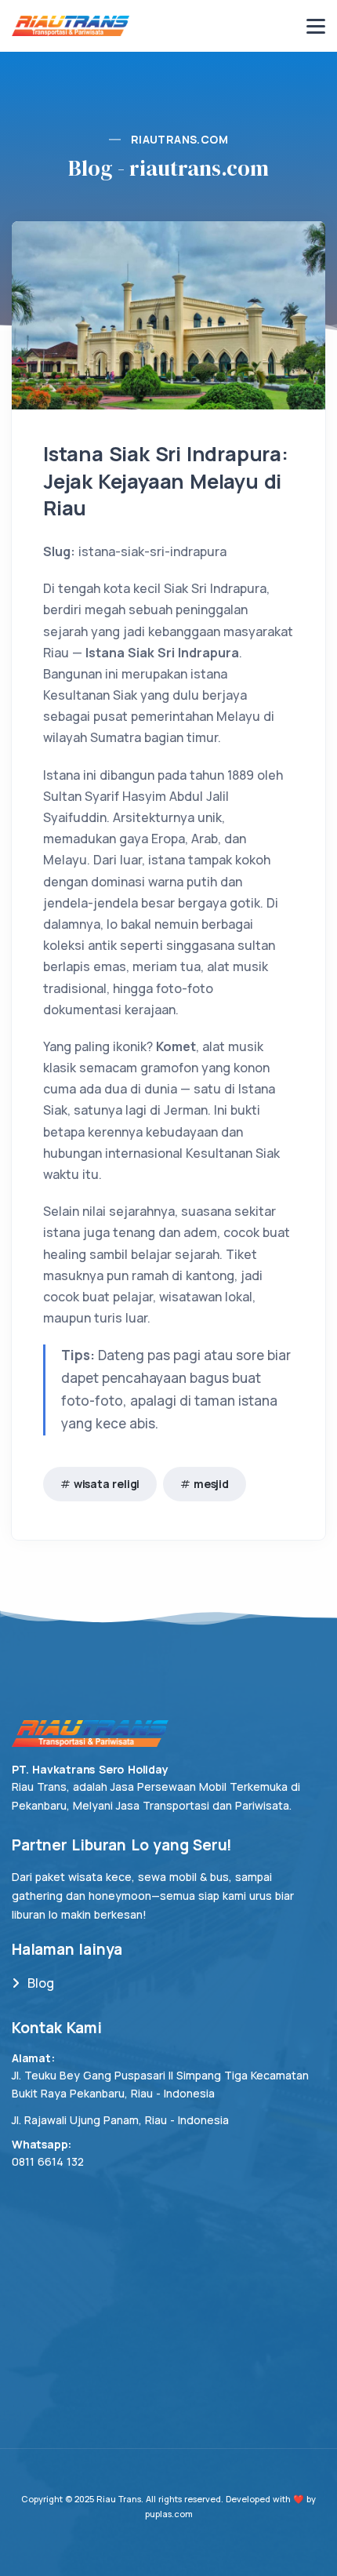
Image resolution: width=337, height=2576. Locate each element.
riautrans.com (179, 139)
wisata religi (107, 1484)
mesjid (211, 1484)
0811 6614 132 (48, 2161)
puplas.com (169, 2514)
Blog (41, 1983)
